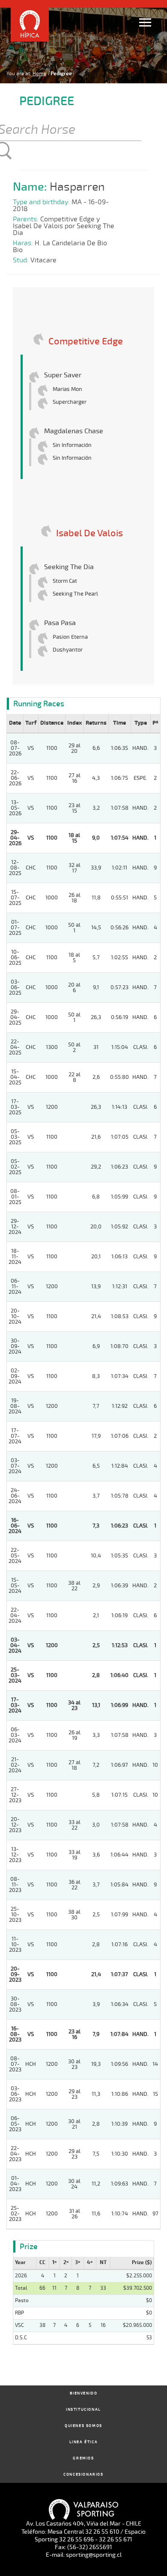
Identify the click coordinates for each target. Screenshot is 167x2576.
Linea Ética (84, 2442)
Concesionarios (83, 2475)
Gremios (83, 2458)
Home (39, 73)
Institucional (83, 2410)
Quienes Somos (83, 2426)
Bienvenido (84, 2393)
